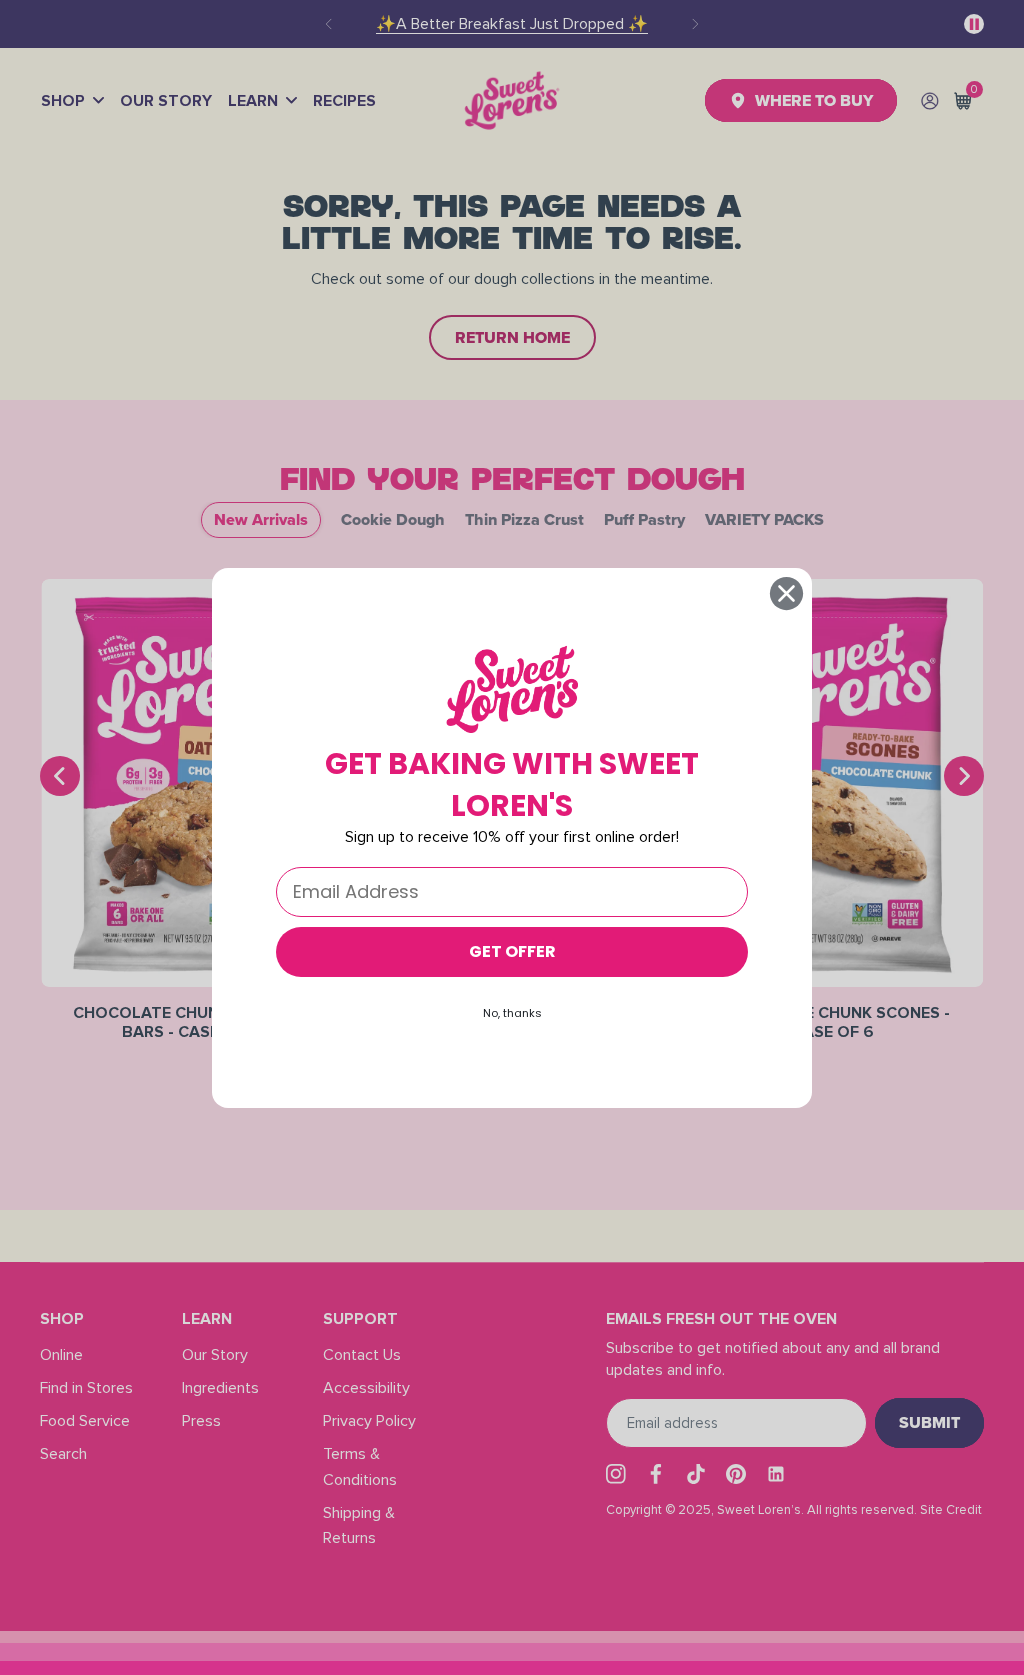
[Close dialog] (786, 593)
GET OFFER (512, 951)
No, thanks (512, 1013)
